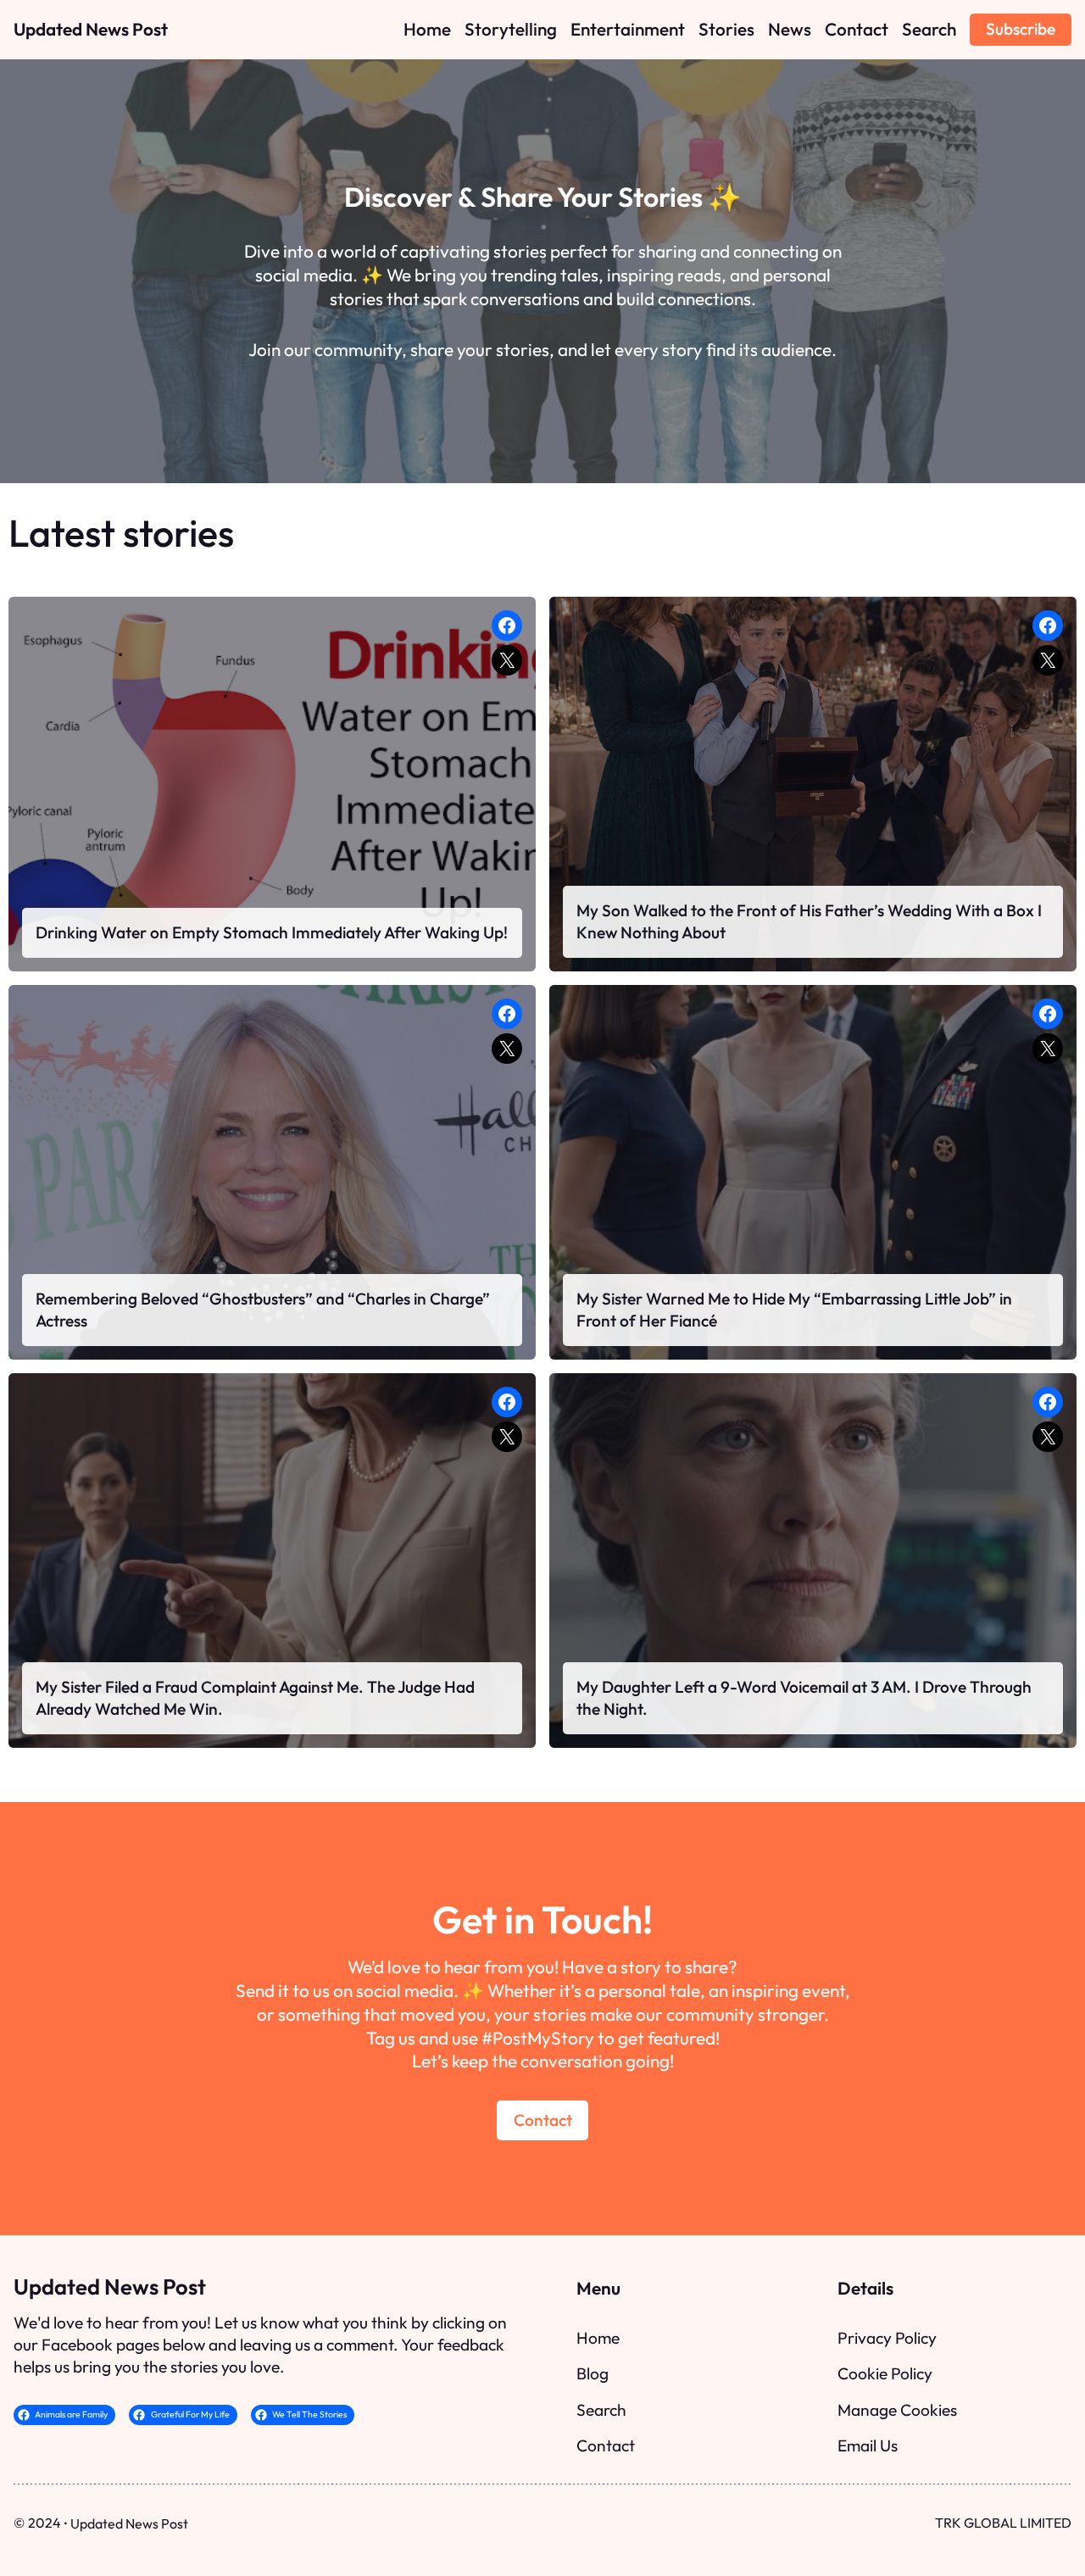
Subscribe (1021, 29)
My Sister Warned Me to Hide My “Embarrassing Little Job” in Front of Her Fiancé (794, 1310)
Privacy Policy (887, 2338)
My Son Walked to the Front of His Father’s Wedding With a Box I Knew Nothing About (809, 921)
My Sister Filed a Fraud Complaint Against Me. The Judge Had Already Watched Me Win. (255, 1698)
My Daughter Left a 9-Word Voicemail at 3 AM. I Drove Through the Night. (804, 1698)
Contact (543, 2120)
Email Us (868, 2445)
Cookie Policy (885, 2373)
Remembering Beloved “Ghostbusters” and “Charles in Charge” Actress (263, 1310)
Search (601, 2410)
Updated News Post (91, 29)
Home (598, 2338)
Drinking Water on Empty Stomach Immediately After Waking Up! (272, 932)
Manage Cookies (897, 2410)
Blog (593, 2373)
